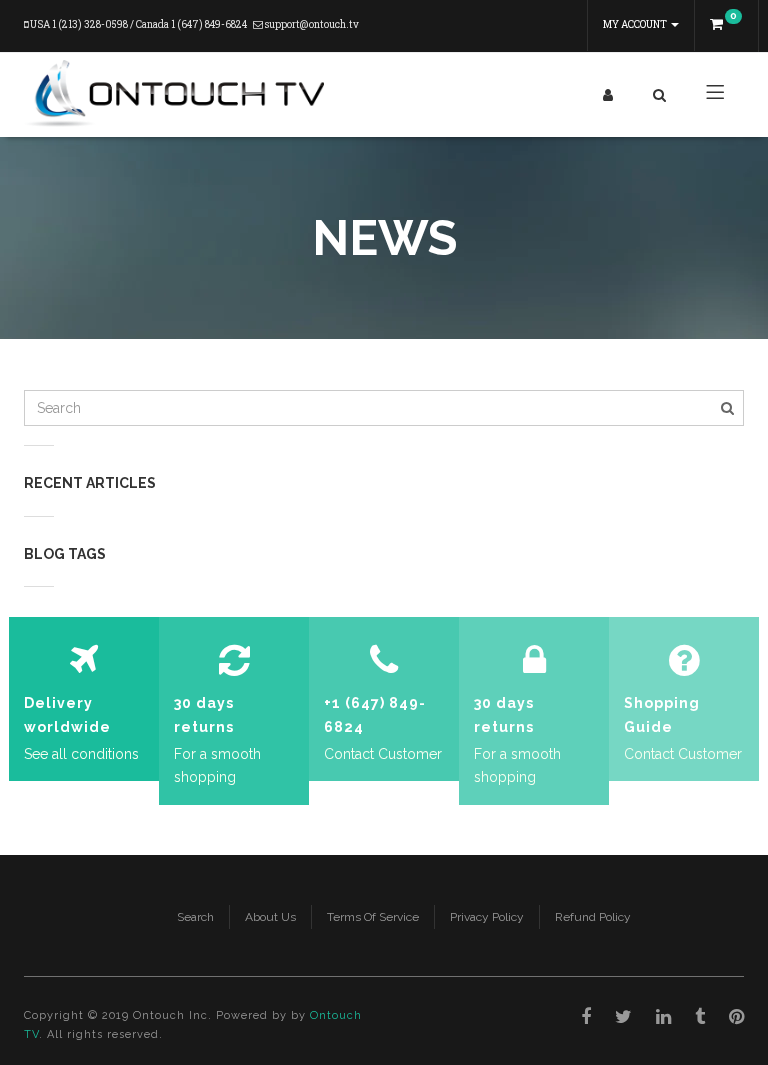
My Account (636, 24)
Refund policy (593, 917)
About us (270, 917)
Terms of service (373, 917)
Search (195, 917)
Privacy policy (487, 917)
